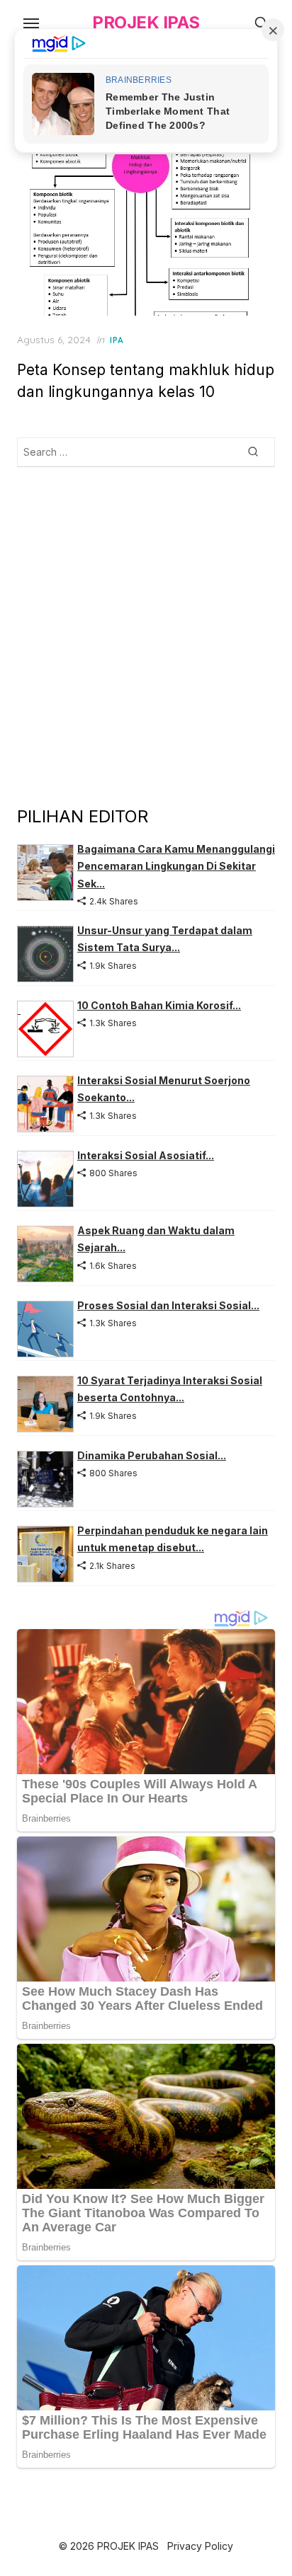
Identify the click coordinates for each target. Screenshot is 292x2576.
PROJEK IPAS (146, 22)
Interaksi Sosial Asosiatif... (146, 1155)
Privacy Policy (200, 2546)
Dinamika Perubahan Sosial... (152, 1455)
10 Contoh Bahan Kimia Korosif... (159, 1005)
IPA (117, 340)
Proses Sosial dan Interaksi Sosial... (168, 1305)
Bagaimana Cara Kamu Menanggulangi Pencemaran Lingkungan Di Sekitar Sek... (176, 866)
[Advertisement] (146, 636)
